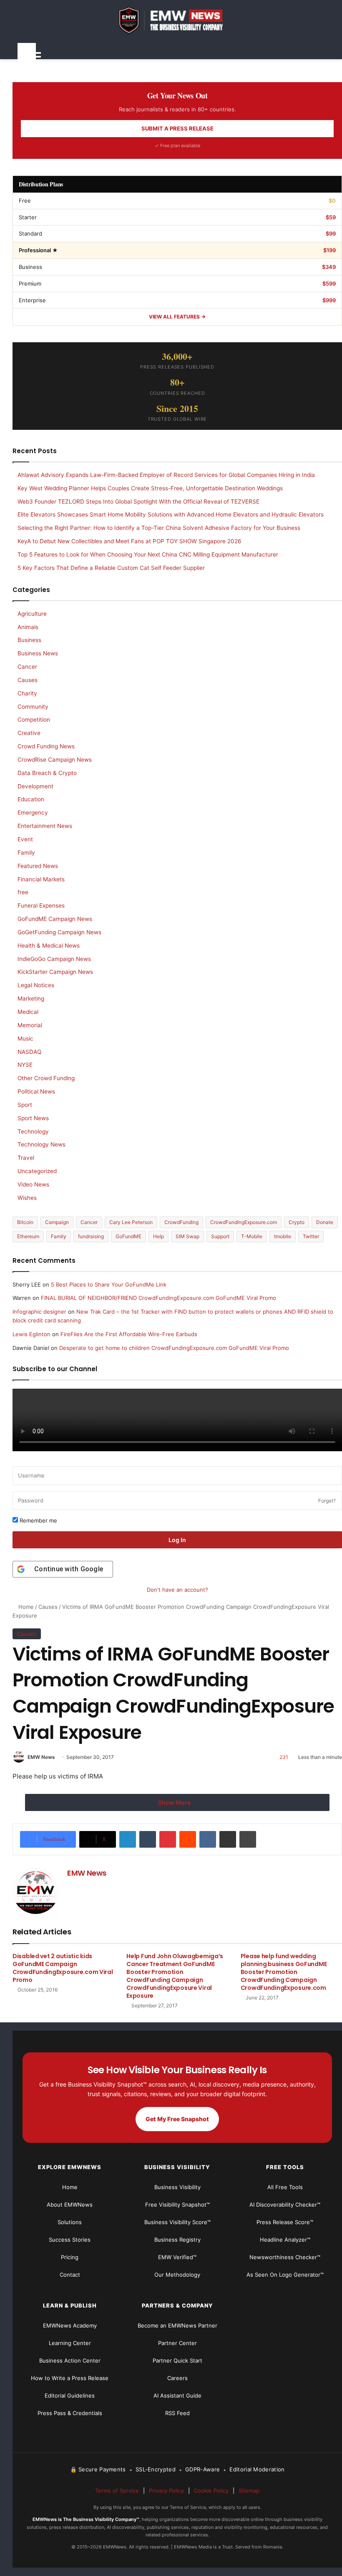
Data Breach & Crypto (47, 773)
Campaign (57, 1222)
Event (25, 839)
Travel (26, 1158)
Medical (28, 1012)
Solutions (70, 2222)
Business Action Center (70, 2360)
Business (29, 640)
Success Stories (70, 2240)
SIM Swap (187, 1236)
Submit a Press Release (177, 128)
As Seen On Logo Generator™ (285, 2275)
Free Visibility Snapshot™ (177, 2205)
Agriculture (32, 614)
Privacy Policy (166, 2491)
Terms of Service (117, 2491)
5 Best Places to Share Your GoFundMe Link (109, 1284)
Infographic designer (39, 1312)
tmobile (283, 1236)
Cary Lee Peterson (131, 1222)
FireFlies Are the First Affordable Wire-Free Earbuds (129, 1334)
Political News (36, 1091)
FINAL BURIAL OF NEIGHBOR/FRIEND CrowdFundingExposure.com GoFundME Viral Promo (158, 1298)
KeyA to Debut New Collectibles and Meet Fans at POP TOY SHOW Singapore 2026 (130, 541)
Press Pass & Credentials (70, 2413)
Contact (70, 2275)
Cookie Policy (211, 2491)
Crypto (297, 1222)
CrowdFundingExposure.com (244, 1222)
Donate (325, 1222)
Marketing (31, 998)
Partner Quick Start (177, 2360)
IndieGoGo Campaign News (54, 959)
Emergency (33, 813)
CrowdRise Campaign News (55, 760)
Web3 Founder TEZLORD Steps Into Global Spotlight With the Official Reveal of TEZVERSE (138, 502)
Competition (34, 720)
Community (33, 707)
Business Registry (177, 2240)
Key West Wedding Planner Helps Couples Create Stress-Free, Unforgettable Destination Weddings (150, 488)
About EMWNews (70, 2205)
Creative (29, 733)
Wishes (27, 1198)
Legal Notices (36, 985)
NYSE (25, 1065)
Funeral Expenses (41, 905)
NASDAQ (29, 1052)
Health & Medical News (49, 946)
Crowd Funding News (46, 746)
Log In (177, 1540)
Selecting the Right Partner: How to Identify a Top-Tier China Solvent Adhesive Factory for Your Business (159, 528)
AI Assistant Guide (177, 2395)
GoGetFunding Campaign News (59, 932)
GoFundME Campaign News (55, 919)
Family (26, 853)
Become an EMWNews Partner (177, 2325)
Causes (48, 1607)
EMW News (41, 1757)
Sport (25, 1105)
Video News (33, 1184)
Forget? (327, 1501)
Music (25, 1038)
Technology (33, 1131)
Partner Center (177, 2343)
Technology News (41, 1144)
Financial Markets (41, 879)
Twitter (311, 1236)
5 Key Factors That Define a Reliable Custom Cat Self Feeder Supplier (111, 568)
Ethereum (28, 1236)
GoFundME (128, 1236)
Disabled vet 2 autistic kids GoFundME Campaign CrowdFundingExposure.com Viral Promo (63, 1968)
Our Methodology (177, 2275)
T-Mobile (252, 1236)
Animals (28, 627)
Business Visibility (177, 2187)
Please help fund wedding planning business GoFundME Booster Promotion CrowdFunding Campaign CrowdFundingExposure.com (284, 1972)
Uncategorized (37, 1171)
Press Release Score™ (285, 2222)
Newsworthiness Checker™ (285, 2257)
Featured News (38, 866)
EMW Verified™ (177, 2257)
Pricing (70, 2257)
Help (158, 1236)
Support (220, 1236)
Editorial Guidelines (70, 2395)
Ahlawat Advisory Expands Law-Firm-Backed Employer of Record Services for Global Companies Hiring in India (166, 475)
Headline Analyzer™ (285, 2240)
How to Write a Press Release (70, 2378)
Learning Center (70, 2343)
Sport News (33, 1118)
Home (25, 1607)
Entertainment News (45, 826)
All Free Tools (285, 2187)
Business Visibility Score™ (177, 2222)
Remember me (38, 1520)
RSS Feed (177, 2413)
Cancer (27, 667)
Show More (175, 1802)
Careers (177, 2378)
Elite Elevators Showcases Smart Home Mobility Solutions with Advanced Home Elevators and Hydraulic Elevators (171, 514)
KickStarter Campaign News (55, 972)
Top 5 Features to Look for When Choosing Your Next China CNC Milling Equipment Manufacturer (148, 554)
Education (31, 799)
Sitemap (249, 2491)
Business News (38, 653)
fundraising (91, 1236)
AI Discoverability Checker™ (285, 2205)
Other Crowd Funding (46, 1078)
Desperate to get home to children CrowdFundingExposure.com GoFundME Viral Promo (174, 1348)
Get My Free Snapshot (177, 2119)
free (23, 892)
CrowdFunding (181, 1222)
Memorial (30, 1025)
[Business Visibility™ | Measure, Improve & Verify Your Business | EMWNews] (177, 20)
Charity (27, 693)
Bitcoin (25, 1222)
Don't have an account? (177, 1590)
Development (35, 786)
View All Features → (177, 317)
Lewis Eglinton (31, 1334)
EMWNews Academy (70, 2325)
